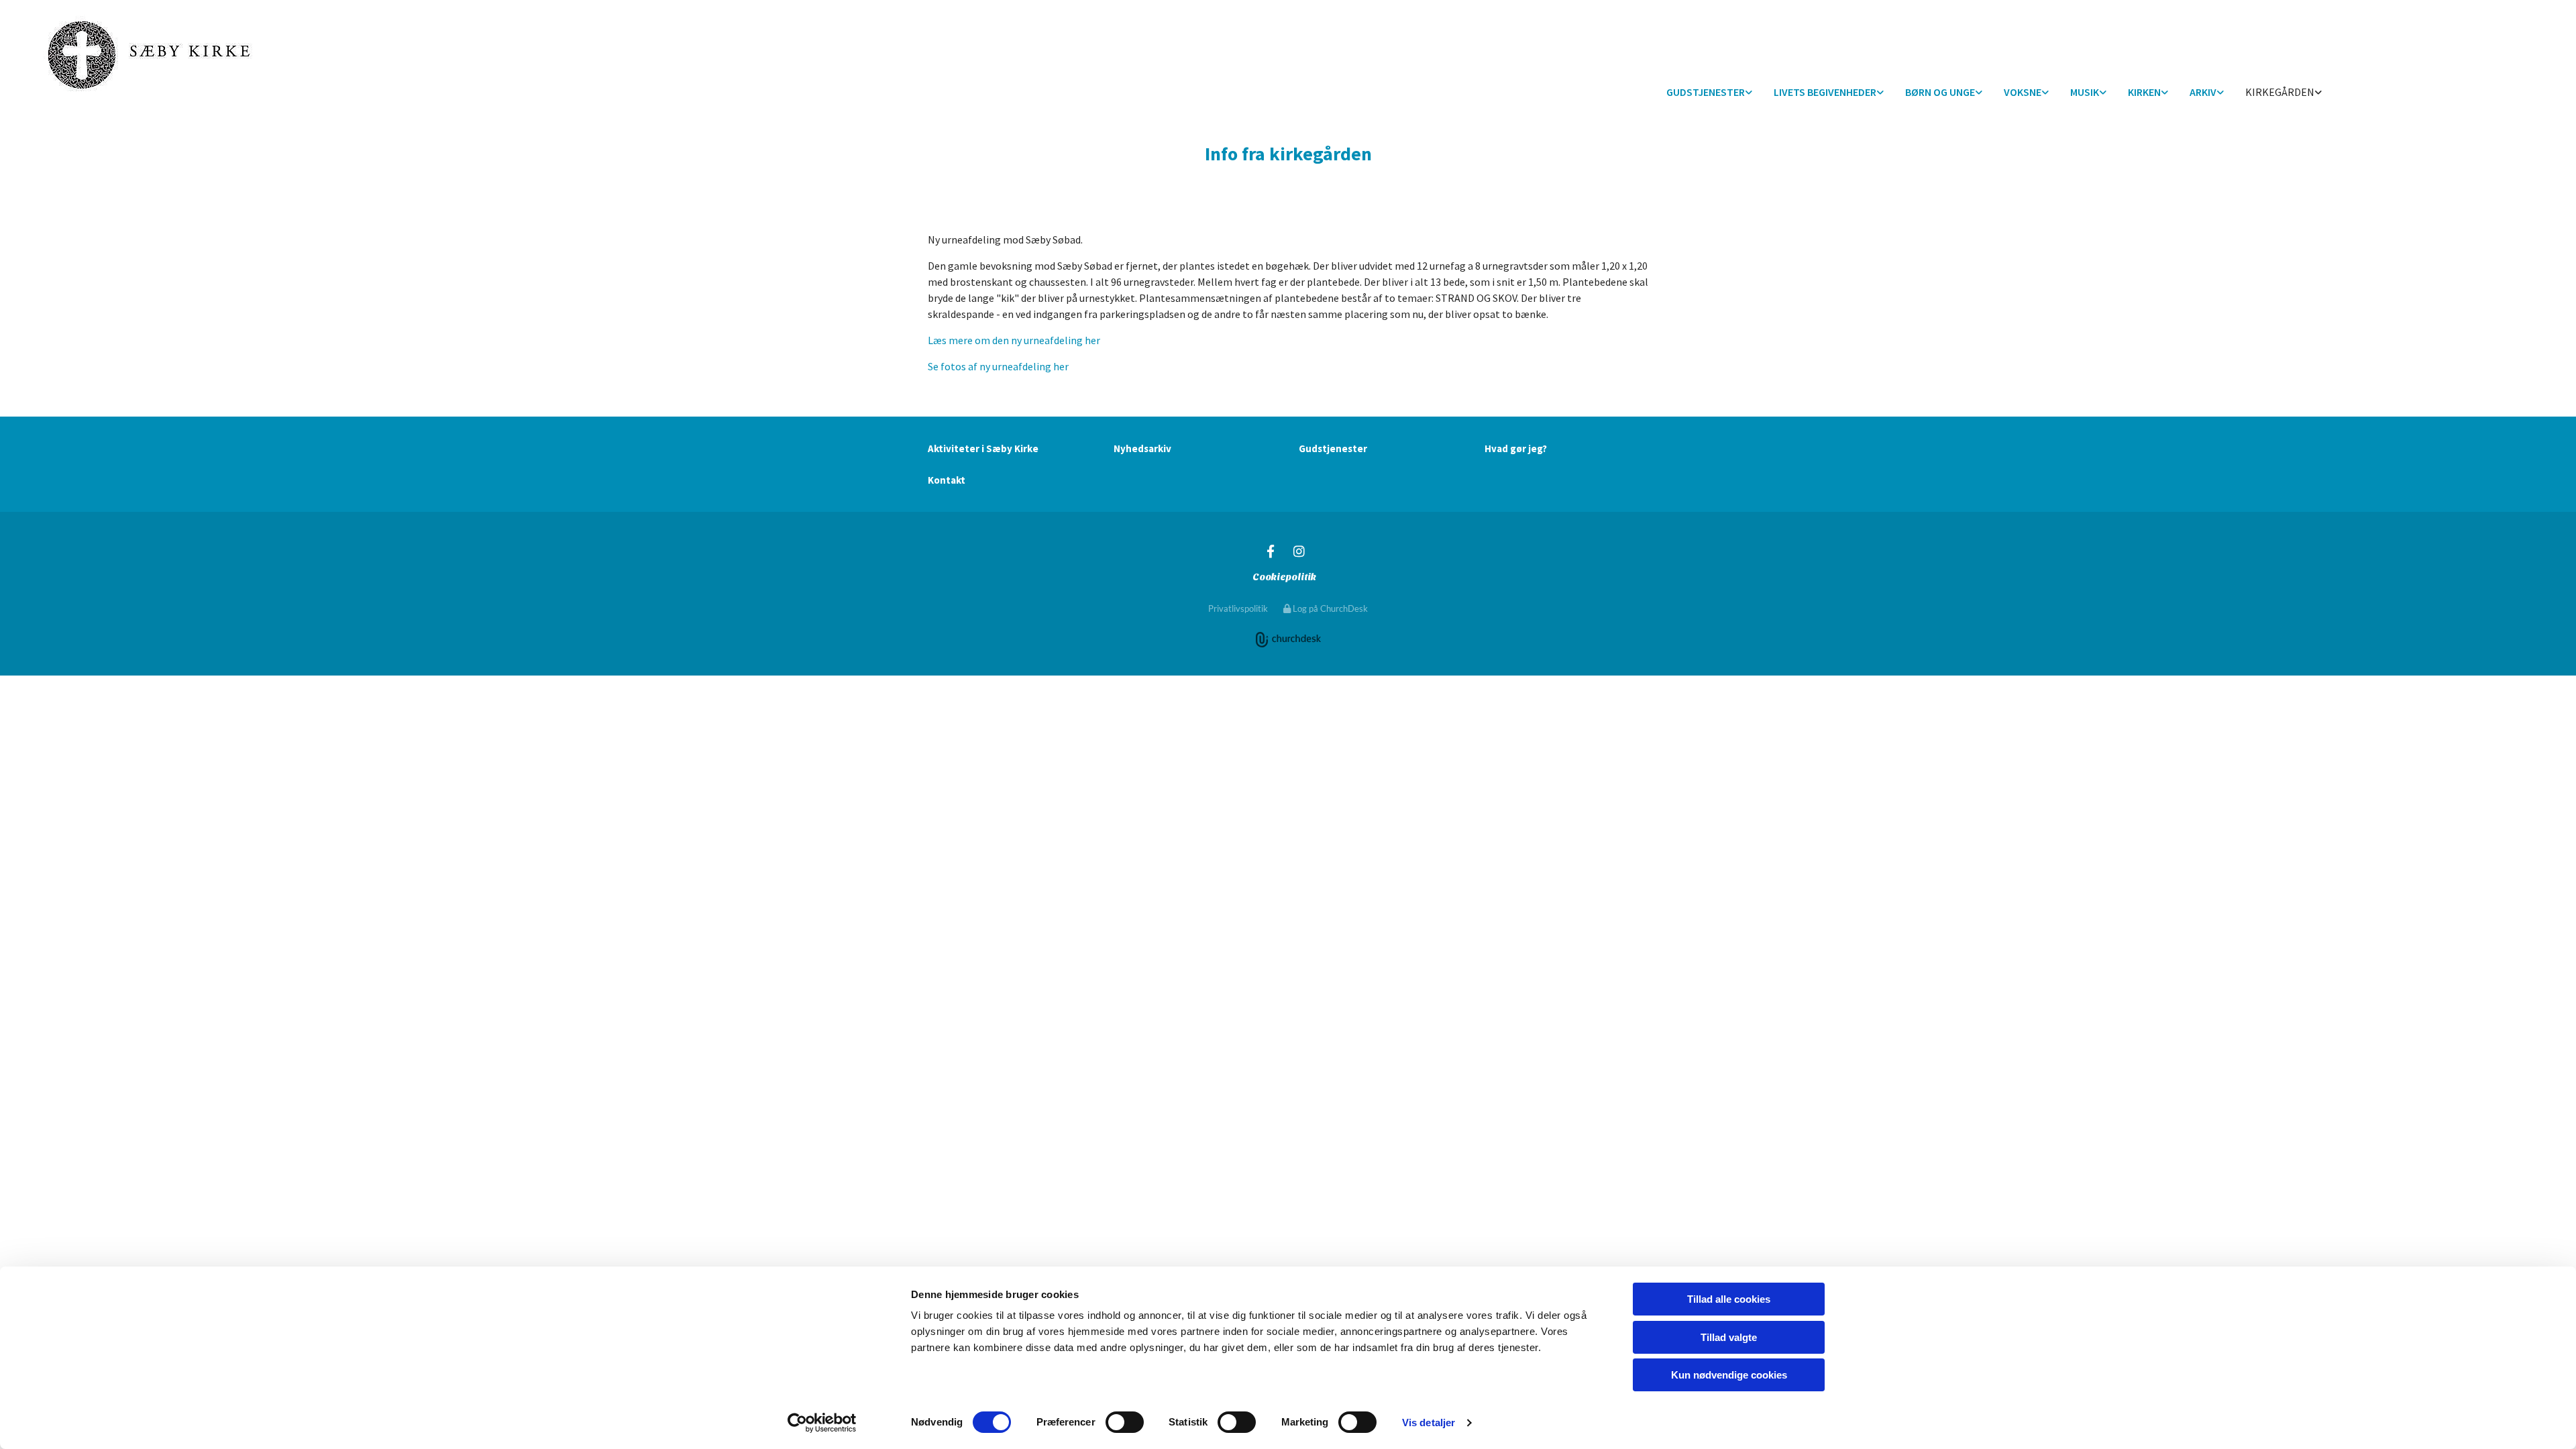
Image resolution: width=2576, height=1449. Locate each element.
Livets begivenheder (1825, 92)
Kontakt (947, 480)
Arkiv (2203, 92)
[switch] (1125, 1422)
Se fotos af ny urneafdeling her (998, 366)
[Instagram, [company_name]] (1299, 551)
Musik (2085, 92)
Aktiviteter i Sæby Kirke (983, 448)
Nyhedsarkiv (1142, 448)
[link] (1709, 93)
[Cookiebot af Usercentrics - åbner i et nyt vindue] (822, 1423)
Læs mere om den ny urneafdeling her (1014, 340)
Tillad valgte (1729, 1337)
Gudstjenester (1706, 92)
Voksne (2023, 92)
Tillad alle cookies (1729, 1299)
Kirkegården (2280, 92)
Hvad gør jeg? (1516, 448)
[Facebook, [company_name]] (1271, 551)
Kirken (2144, 92)
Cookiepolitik (1284, 577)
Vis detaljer (1429, 1423)
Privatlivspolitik (1238, 608)
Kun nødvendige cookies (1729, 1375)
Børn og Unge (1940, 92)
